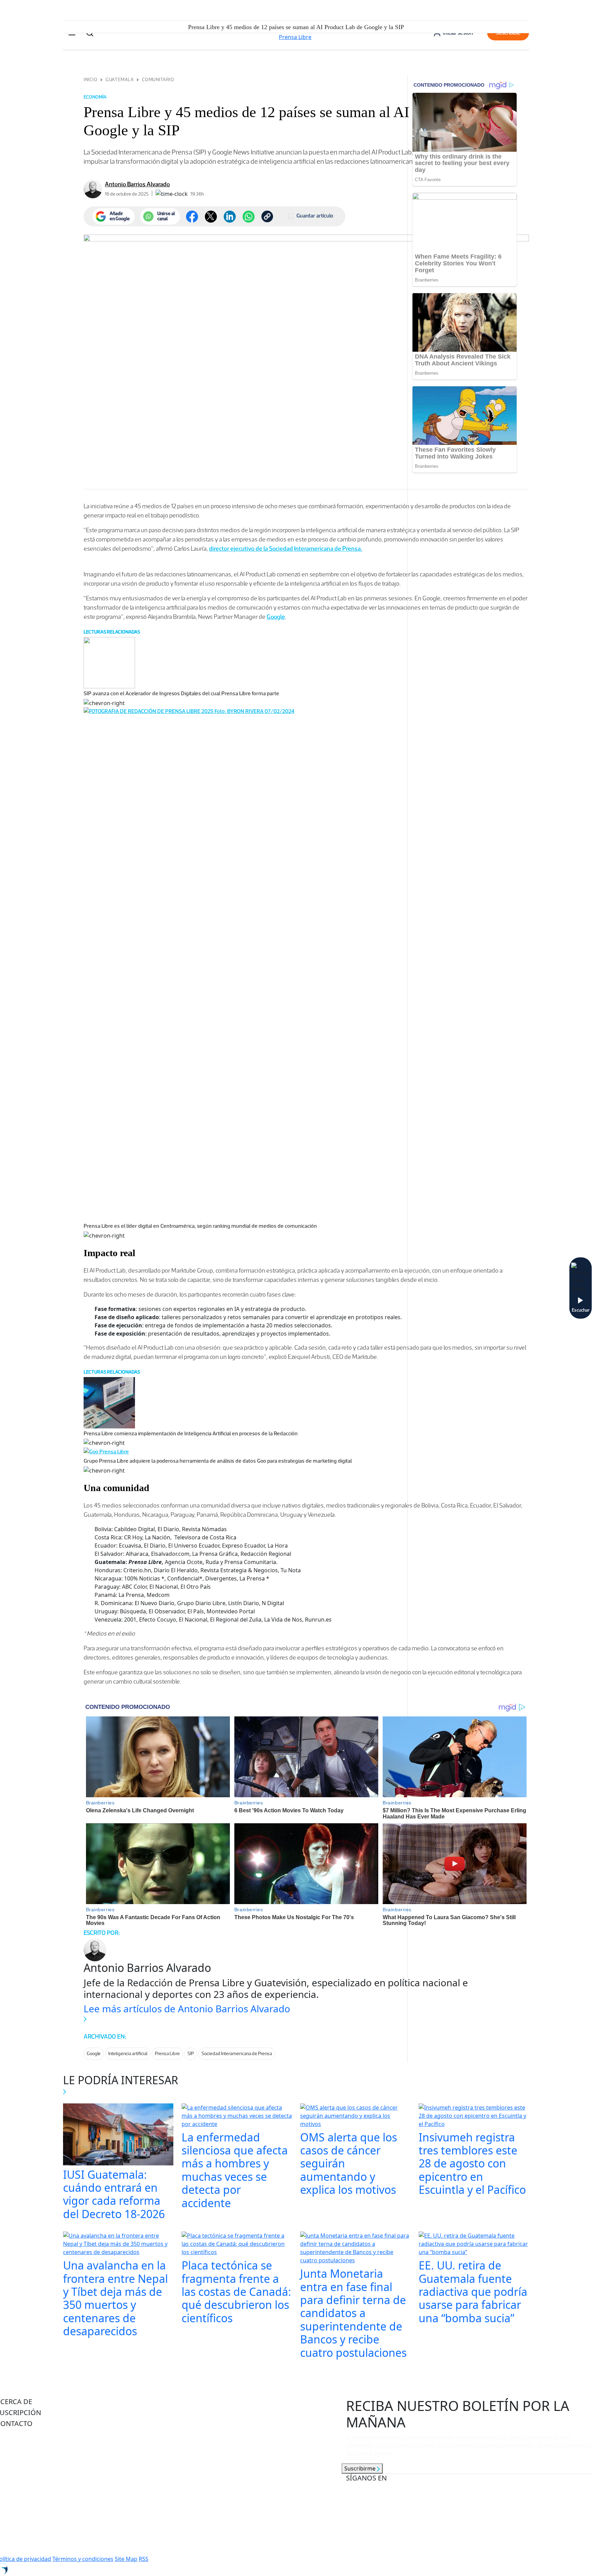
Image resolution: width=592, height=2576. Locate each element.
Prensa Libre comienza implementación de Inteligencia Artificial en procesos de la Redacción (191, 1433)
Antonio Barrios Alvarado (137, 184)
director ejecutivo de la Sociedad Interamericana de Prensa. (286, 549)
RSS (144, 2559)
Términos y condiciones (83, 2559)
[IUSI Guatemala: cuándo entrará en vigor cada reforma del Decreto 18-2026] (118, 2135)
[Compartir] (249, 217)
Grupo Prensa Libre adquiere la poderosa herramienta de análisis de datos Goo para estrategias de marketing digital (218, 1461)
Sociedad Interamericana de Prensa (237, 2054)
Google (276, 617)
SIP (191, 2054)
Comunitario (158, 80)
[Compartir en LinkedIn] (230, 217)
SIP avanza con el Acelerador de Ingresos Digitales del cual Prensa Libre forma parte (181, 693)
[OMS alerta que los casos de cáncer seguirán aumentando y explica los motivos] (355, 2116)
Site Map (126, 2559)
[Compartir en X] (211, 217)
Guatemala (120, 80)
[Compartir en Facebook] (192, 217)
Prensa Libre (167, 2054)
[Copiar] (267, 216)
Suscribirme (361, 2468)
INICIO (90, 80)
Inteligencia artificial (128, 2054)
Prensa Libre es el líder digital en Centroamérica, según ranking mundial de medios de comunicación (200, 1226)
